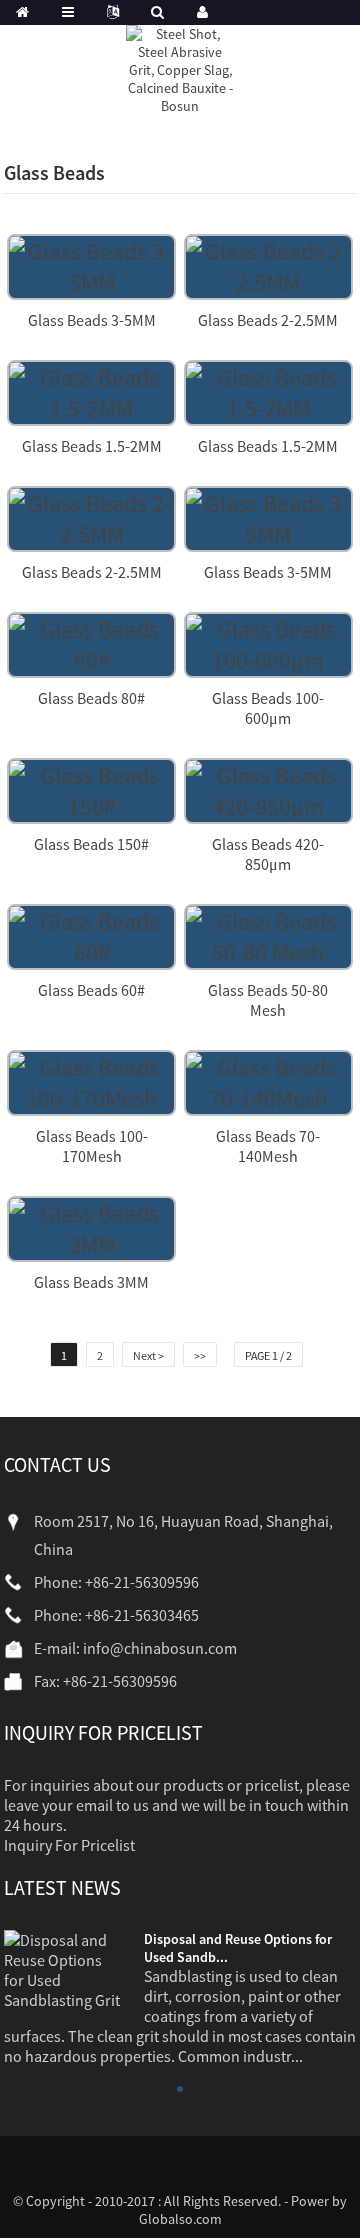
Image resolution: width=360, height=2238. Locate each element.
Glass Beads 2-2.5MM (268, 320)
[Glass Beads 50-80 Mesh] (268, 934)
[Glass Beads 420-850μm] (268, 788)
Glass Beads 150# (91, 844)
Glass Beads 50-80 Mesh (268, 1000)
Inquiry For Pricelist (69, 1845)
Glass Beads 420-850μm (268, 854)
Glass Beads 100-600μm (268, 708)
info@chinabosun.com (160, 1648)
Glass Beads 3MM (91, 1282)
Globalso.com (180, 2219)
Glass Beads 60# (91, 990)
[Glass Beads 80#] (91, 642)
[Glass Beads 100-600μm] (268, 642)
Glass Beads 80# (91, 698)
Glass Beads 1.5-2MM (92, 446)
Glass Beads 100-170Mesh (92, 1146)
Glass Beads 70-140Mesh (268, 1146)
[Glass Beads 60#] (91, 934)
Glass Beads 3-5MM (92, 320)
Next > (148, 1355)
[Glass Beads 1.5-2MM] (91, 390)
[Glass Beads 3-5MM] (91, 264)
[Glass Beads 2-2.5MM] (268, 264)
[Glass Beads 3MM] (91, 1226)
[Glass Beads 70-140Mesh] (268, 1080)
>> (200, 1355)
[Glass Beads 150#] (91, 788)
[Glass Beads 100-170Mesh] (91, 1080)
